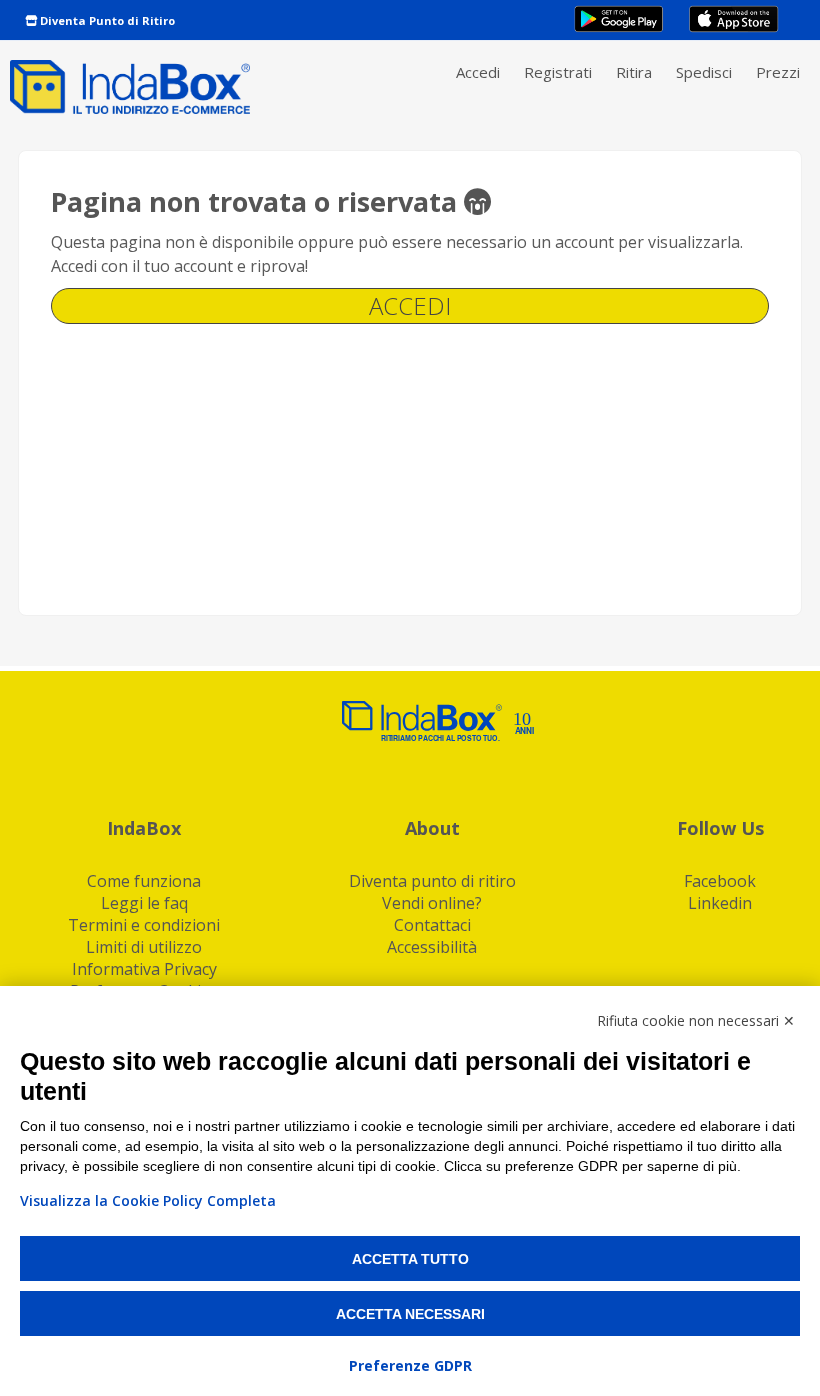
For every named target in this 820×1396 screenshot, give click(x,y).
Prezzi (778, 72)
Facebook (720, 881)
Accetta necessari (410, 1314)
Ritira (634, 72)
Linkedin (720, 903)
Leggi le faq (144, 903)
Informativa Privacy (144, 969)
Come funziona (144, 881)
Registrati (558, 72)
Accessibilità (432, 947)
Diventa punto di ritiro (432, 881)
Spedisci (704, 72)
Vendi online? (432, 903)
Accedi (478, 72)
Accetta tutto (410, 1259)
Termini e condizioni (144, 925)
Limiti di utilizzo (144, 947)
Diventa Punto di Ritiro (106, 20)
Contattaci (432, 925)
